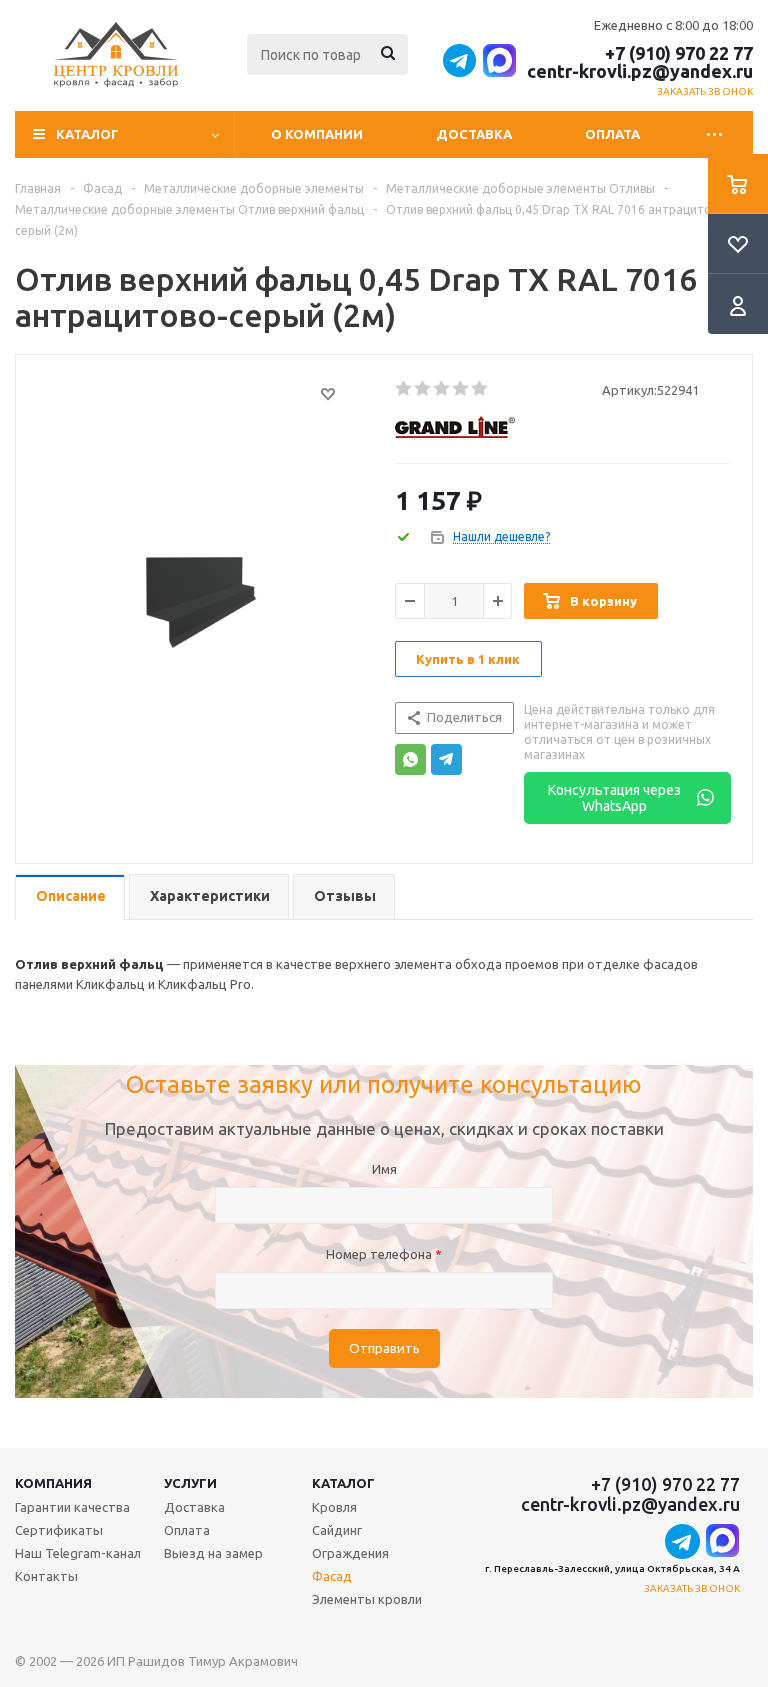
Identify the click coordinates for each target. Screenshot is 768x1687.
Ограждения (350, 1553)
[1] (404, 389)
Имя (384, 1169)
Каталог (343, 1483)
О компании (317, 134)
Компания (53, 1483)
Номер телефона (384, 1254)
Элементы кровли (367, 1599)
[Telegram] (446, 759)
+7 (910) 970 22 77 (679, 53)
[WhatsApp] (410, 759)
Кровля (334, 1507)
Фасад (332, 1576)
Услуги (190, 1483)
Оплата (612, 134)
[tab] (70, 897)
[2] (423, 389)
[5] (480, 389)
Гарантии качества (72, 1507)
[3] (442, 389)
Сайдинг (337, 1530)
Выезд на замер (213, 1553)
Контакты (46, 1576)
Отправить (384, 1348)
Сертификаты (59, 1530)
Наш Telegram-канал (78, 1553)
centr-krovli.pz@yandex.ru (640, 71)
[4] (461, 389)
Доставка (474, 134)
